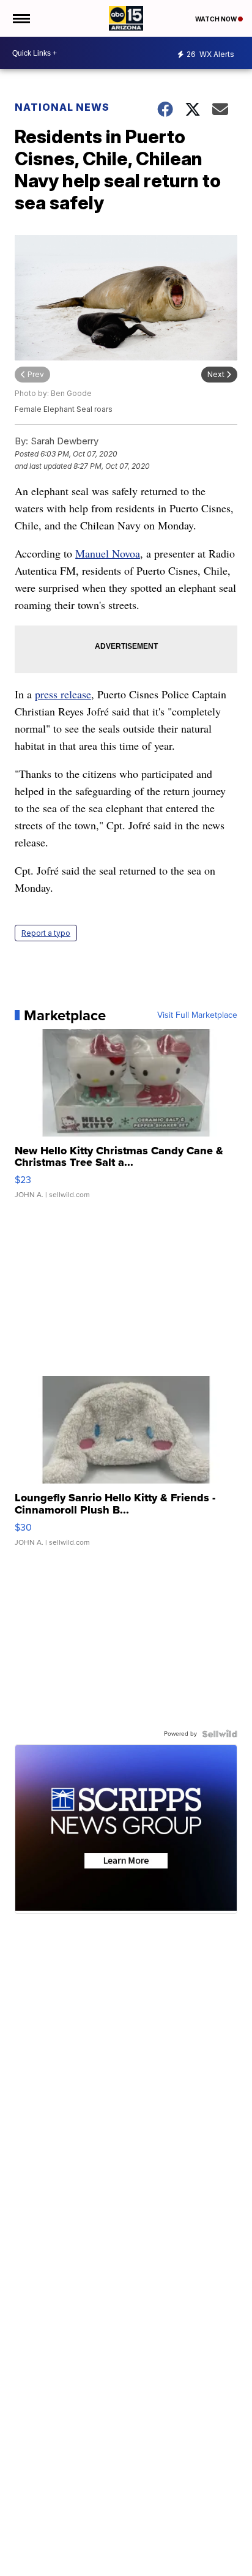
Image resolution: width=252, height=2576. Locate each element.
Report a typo (46, 933)
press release (63, 694)
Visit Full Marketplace (197, 1015)
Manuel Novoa (108, 553)
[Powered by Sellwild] (220, 1734)
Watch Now (217, 19)
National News (62, 107)
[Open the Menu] (20, 18)
